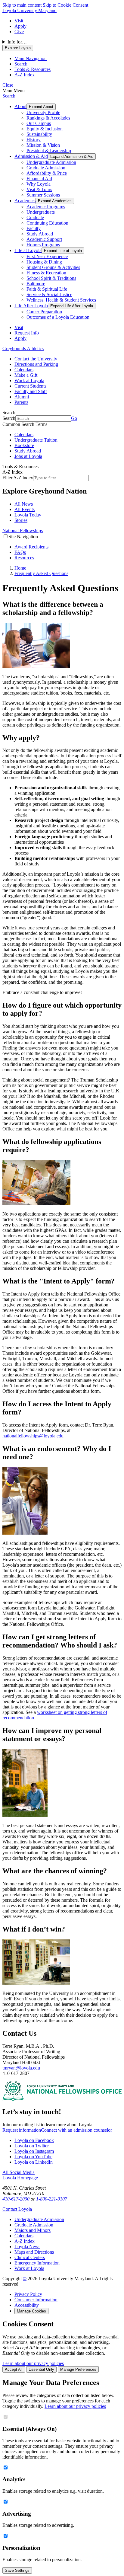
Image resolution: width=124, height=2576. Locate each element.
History (34, 140)
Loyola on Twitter (32, 2146)
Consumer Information (36, 2300)
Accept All (14, 2369)
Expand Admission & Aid (72, 157)
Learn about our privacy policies (33, 2363)
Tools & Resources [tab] (33, 69)
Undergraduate (41, 212)
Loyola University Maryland (29, 10)
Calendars (24, 370)
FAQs (20, 552)
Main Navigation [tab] (31, 58)
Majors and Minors (33, 2230)
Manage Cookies (31, 2311)
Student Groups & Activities (53, 267)
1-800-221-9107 (52, 2199)
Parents (21, 402)
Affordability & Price (47, 173)
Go (74, 418)
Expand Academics (55, 201)
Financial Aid (39, 179)
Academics (25, 201)
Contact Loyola (17, 2209)
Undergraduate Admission (51, 162)
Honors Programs (43, 245)
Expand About (41, 107)
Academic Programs (46, 207)
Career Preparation (44, 312)
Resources (24, 558)
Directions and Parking (36, 364)
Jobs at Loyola (28, 456)
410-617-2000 (16, 2199)
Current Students (30, 386)
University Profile (43, 112)
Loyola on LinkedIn (34, 2162)
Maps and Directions (34, 2252)
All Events (25, 509)
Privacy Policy (28, 2294)
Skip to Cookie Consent (65, 5)
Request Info (27, 333)
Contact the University (36, 359)
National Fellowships (23, 531)
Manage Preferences (78, 2369)
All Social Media (19, 2172)
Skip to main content (22, 5)
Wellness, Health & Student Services (61, 300)
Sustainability (39, 134)
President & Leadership (49, 150)
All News (24, 504)
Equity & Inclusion (45, 129)
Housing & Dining (44, 262)
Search (9, 96)
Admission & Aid (31, 156)
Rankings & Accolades (48, 118)
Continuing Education (47, 223)
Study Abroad (40, 234)
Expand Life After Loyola (72, 306)
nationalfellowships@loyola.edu (33, 1436)
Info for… (17, 42)
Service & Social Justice (49, 294)
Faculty (34, 228)
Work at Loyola (29, 380)
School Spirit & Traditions (51, 278)
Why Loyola (39, 184)
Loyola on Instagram (34, 2151)
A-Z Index (25, 2241)
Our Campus (39, 123)
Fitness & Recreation (46, 273)
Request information (22, 2130)
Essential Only (41, 2369)
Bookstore (24, 445)
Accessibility (27, 2305)
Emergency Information (37, 2263)
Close (8, 85)
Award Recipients (31, 547)
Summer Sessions (43, 195)
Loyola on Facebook (34, 2140)
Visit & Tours (39, 189)
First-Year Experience (47, 256)
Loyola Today (28, 515)
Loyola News (27, 2247)
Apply (20, 26)
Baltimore (36, 284)
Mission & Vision (43, 145)
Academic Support (44, 239)
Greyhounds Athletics (23, 348)
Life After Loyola (31, 306)
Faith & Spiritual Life (47, 289)
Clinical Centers (30, 2257)
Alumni (22, 397)
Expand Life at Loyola (63, 251)
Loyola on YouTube (33, 2157)
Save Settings (17, 2570)
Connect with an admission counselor (76, 2130)
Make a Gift (26, 375)
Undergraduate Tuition (36, 440)
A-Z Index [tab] (25, 75)
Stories (21, 520)
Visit (19, 21)
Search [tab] (21, 64)
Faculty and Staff (31, 391)
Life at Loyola (28, 250)
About (20, 106)
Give (19, 32)
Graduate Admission (46, 168)
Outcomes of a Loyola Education (58, 317)
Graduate (35, 217)
